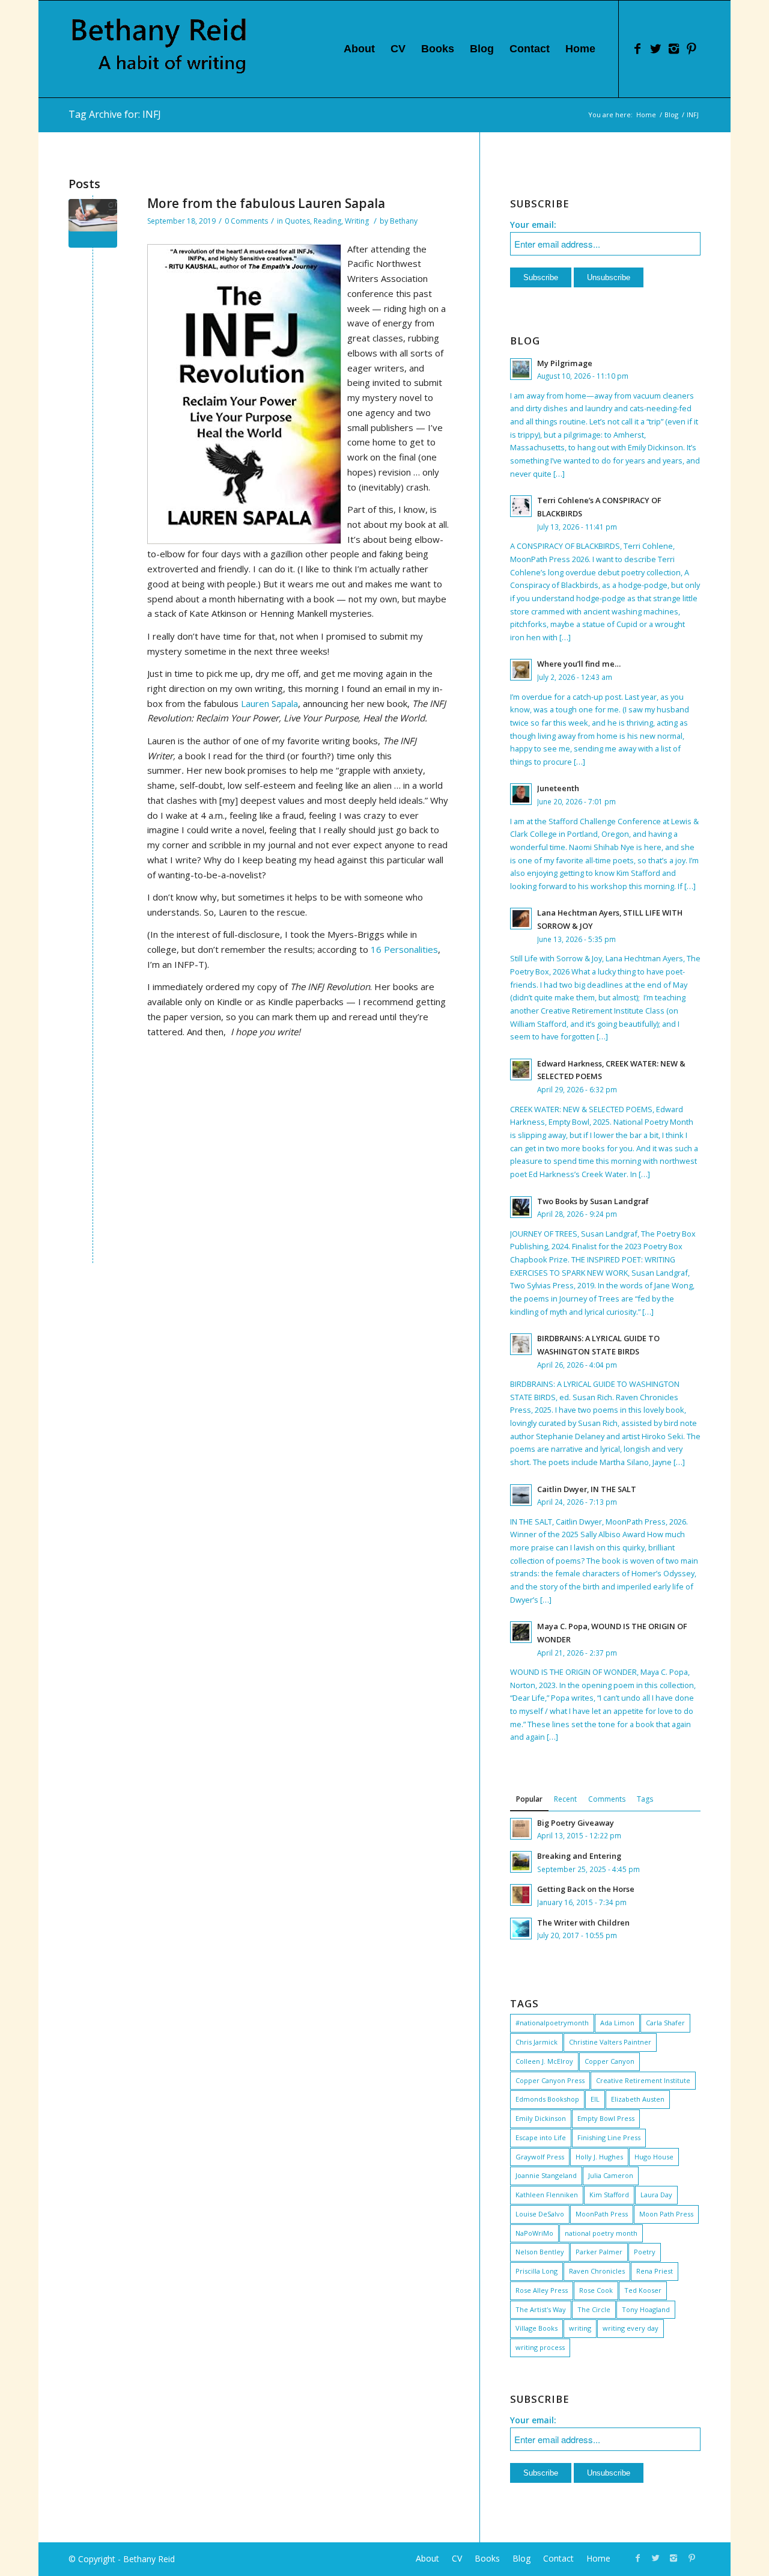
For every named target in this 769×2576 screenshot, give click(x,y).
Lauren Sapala (269, 703)
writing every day (631, 2328)
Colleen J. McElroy (544, 2061)
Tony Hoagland (646, 2309)
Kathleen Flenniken (547, 2195)
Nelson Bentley (540, 2252)
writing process (540, 2347)
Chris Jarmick (536, 2042)
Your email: (533, 225)
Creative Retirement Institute (643, 2080)
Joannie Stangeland (546, 2175)
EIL (595, 2099)
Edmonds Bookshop (547, 2099)
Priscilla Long (536, 2271)
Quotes (297, 221)
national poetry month (601, 2233)
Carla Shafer (665, 2023)
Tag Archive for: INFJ (115, 114)
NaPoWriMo (534, 2233)
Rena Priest (655, 2271)
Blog (671, 115)
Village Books (536, 2328)
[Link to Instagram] (673, 49)
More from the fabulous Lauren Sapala (266, 203)
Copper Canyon (609, 2061)
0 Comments (246, 221)
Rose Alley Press (542, 2290)
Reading (327, 221)
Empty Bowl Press (606, 2118)
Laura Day (656, 2195)
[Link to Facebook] (637, 49)
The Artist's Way (541, 2309)
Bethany (404, 221)
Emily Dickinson (541, 2118)
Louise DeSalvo (540, 2214)
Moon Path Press (666, 2214)
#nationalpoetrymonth (552, 2023)
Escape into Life (541, 2137)
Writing (357, 221)
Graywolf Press (540, 2157)
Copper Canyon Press (550, 2080)
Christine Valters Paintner (610, 2042)
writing (580, 2328)
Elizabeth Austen (638, 2099)
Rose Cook (596, 2290)
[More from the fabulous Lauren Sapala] (93, 223)
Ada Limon (617, 2023)
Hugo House (654, 2157)
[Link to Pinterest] (691, 49)
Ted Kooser (643, 2290)
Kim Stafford (609, 2195)
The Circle (594, 2309)
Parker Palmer (599, 2252)
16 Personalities (404, 949)
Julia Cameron (611, 2175)
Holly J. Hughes (599, 2157)
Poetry (645, 2252)
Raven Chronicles (597, 2271)
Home (646, 115)
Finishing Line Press (609, 2137)
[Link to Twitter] (655, 49)
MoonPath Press (602, 2214)
